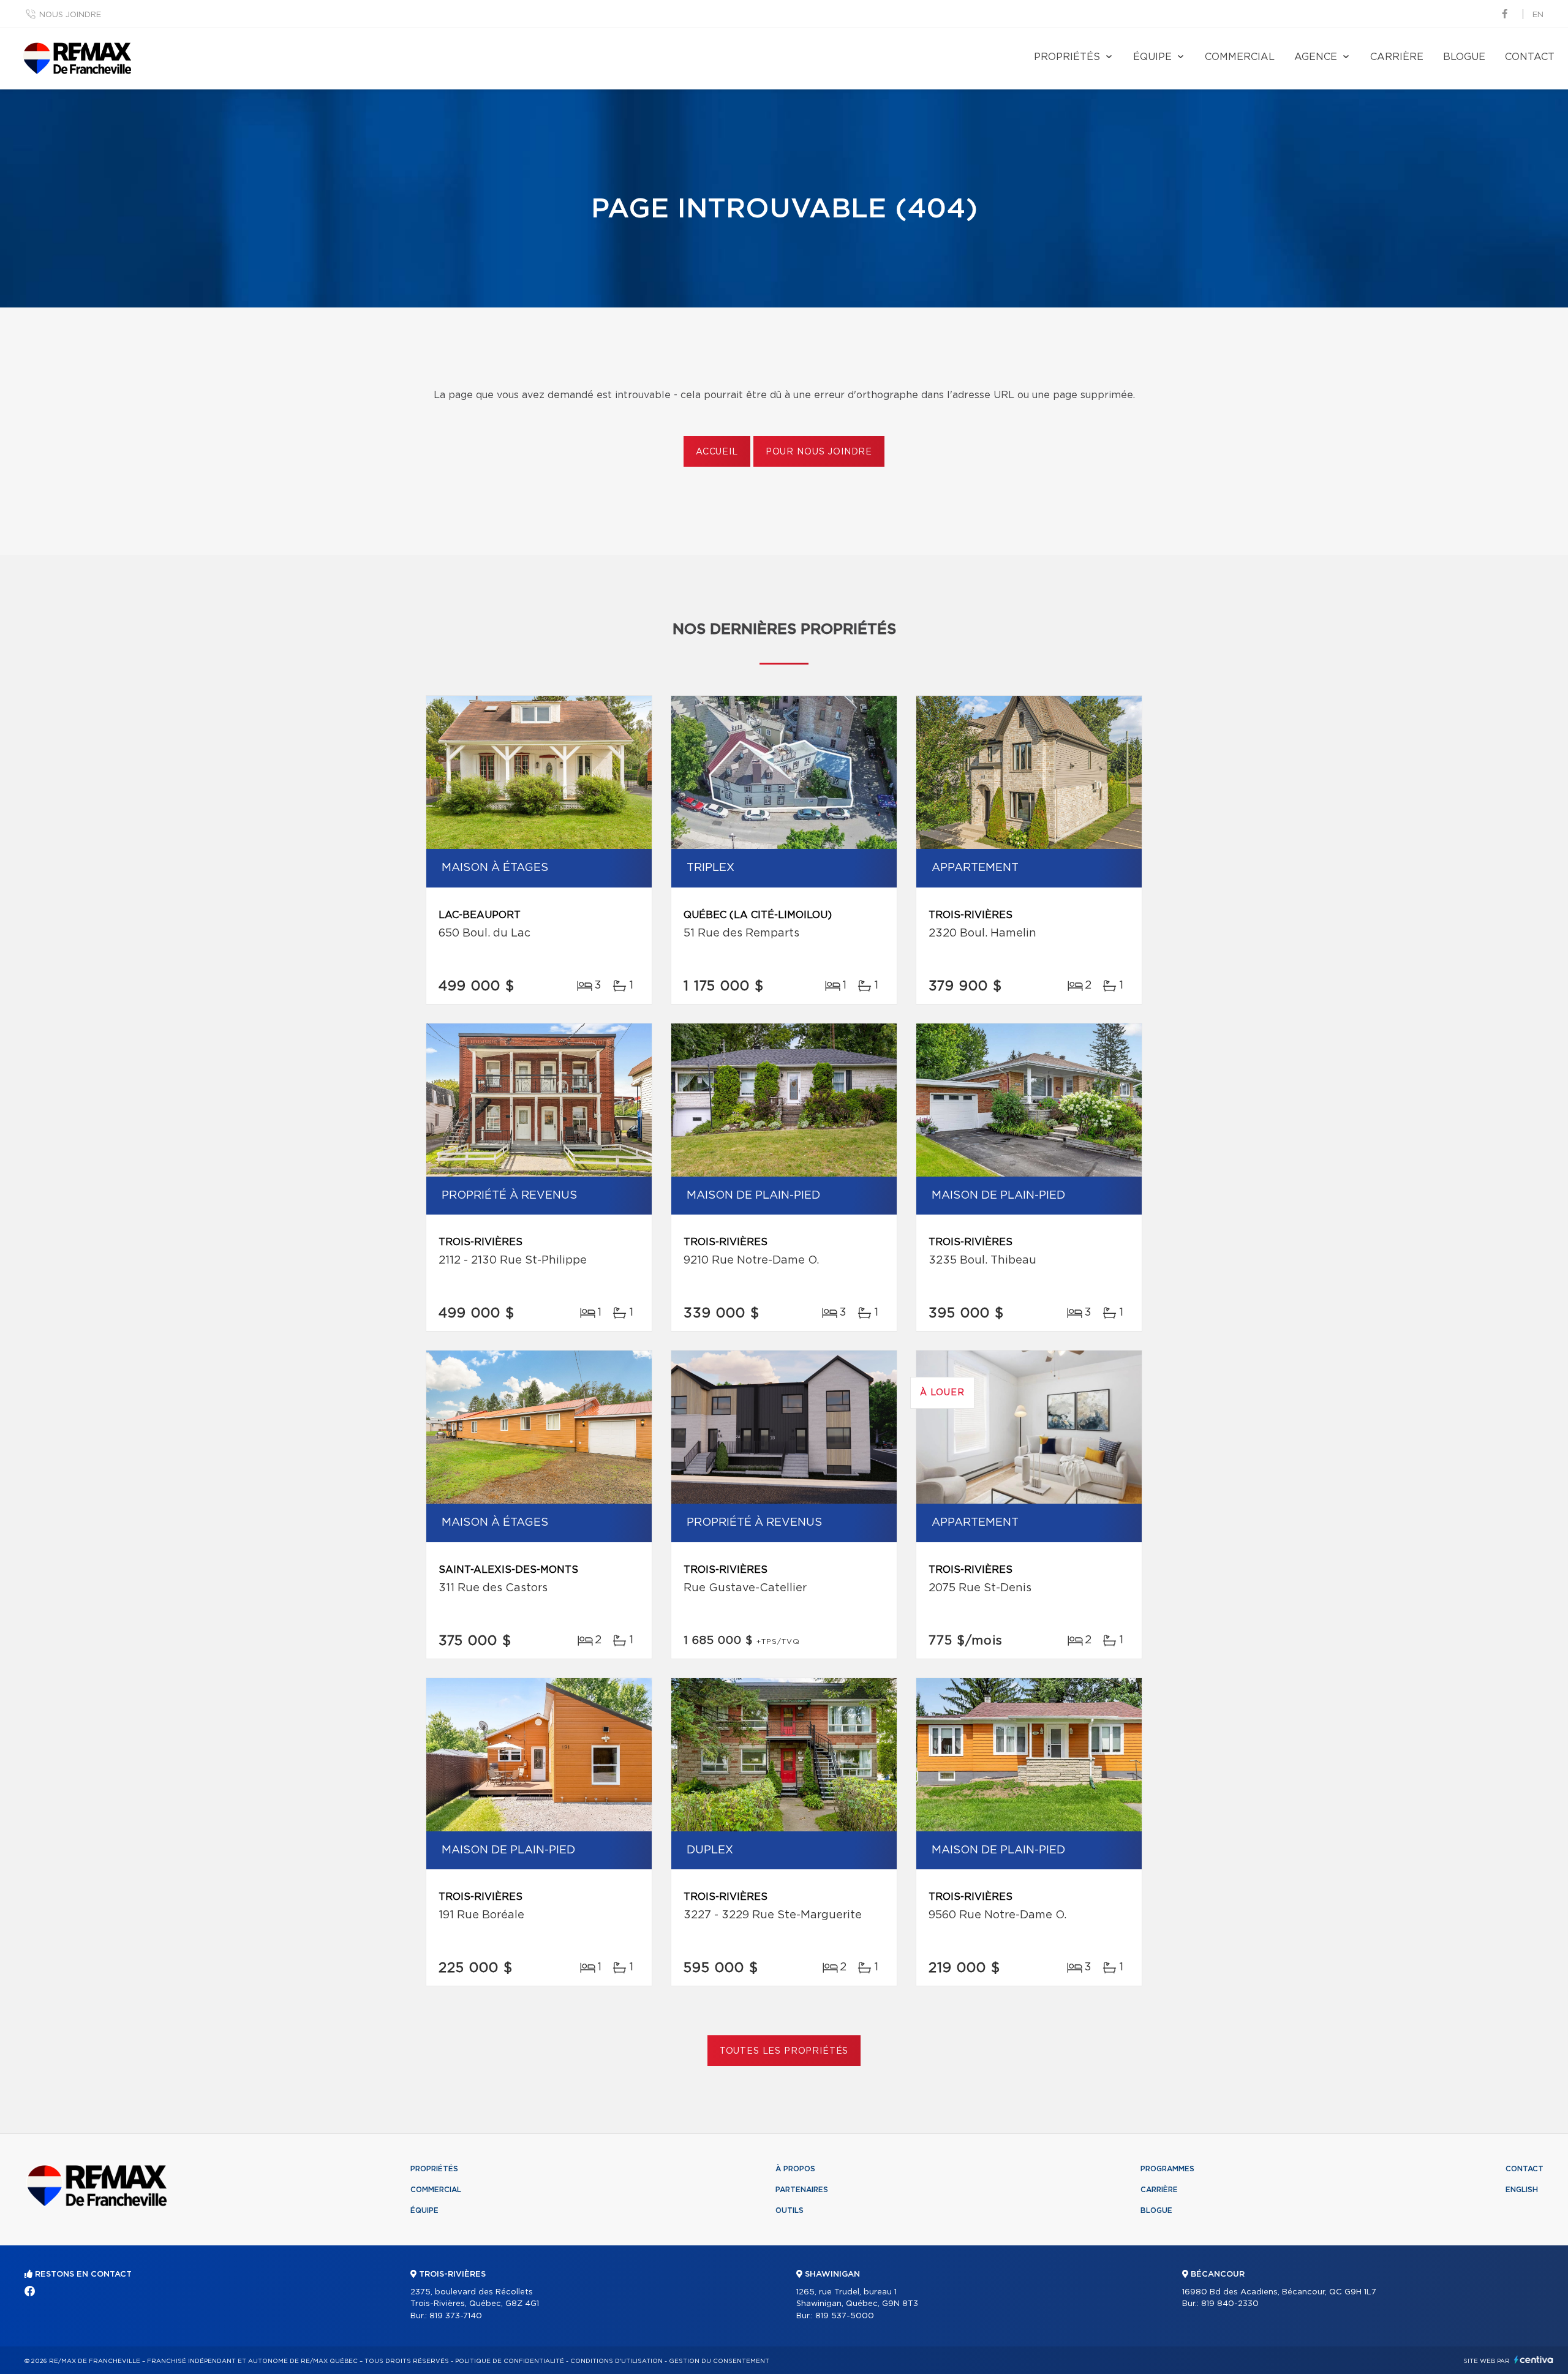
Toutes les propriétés (784, 2051)
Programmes (1167, 2169)
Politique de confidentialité (510, 2361)
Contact (1530, 57)
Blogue (1464, 57)
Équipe (1152, 57)
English (1522, 2190)
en (1538, 15)
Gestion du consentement (719, 2361)
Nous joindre (70, 15)
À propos (795, 2169)
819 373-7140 (456, 2316)
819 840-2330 (1230, 2304)
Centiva (1534, 2360)
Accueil (717, 452)
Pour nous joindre (819, 452)
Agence (1316, 57)
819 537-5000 (845, 2316)
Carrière (1397, 57)
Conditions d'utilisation (616, 2361)
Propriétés (1067, 57)
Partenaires (802, 2190)
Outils (790, 2210)
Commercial (1240, 57)
